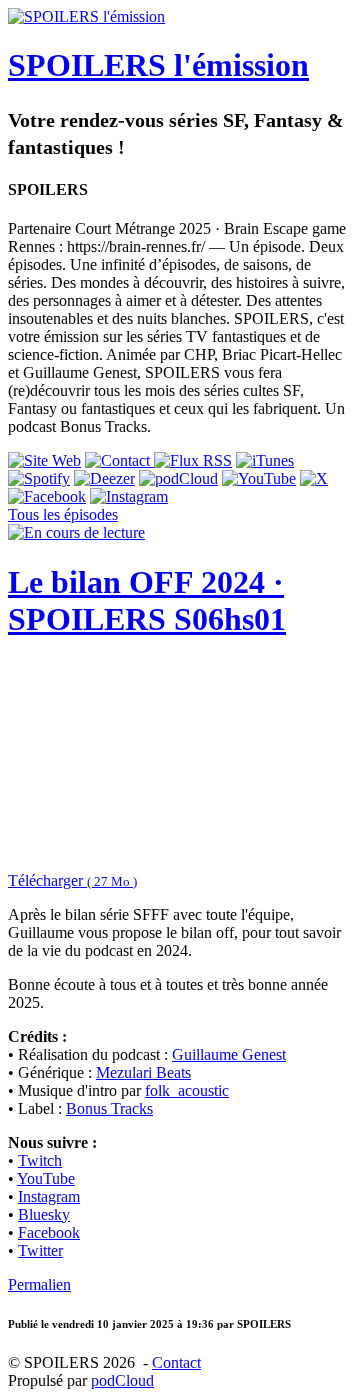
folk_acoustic (187, 1090)
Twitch (40, 1160)
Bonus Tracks (109, 1108)
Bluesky (44, 1214)
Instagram (49, 1196)
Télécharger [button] (72, 880)
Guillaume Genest (229, 1054)
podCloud (122, 1380)
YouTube (46, 1178)
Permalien (39, 1284)
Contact (176, 1362)
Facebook (49, 1232)
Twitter (40, 1250)
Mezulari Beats (143, 1072)
